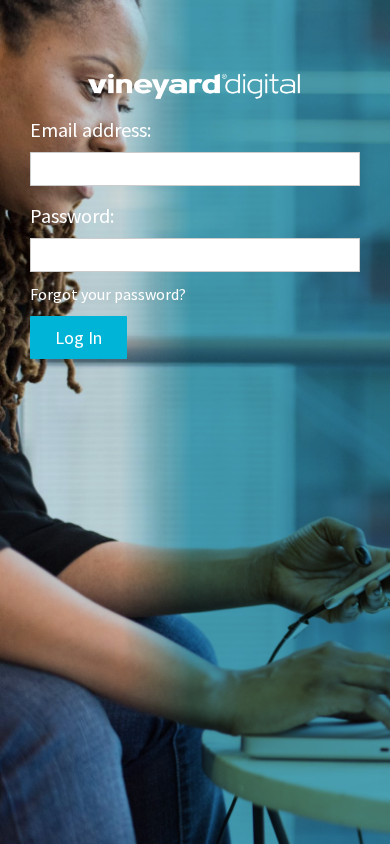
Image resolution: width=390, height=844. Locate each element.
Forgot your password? (108, 294)
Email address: (90, 129)
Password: (72, 215)
